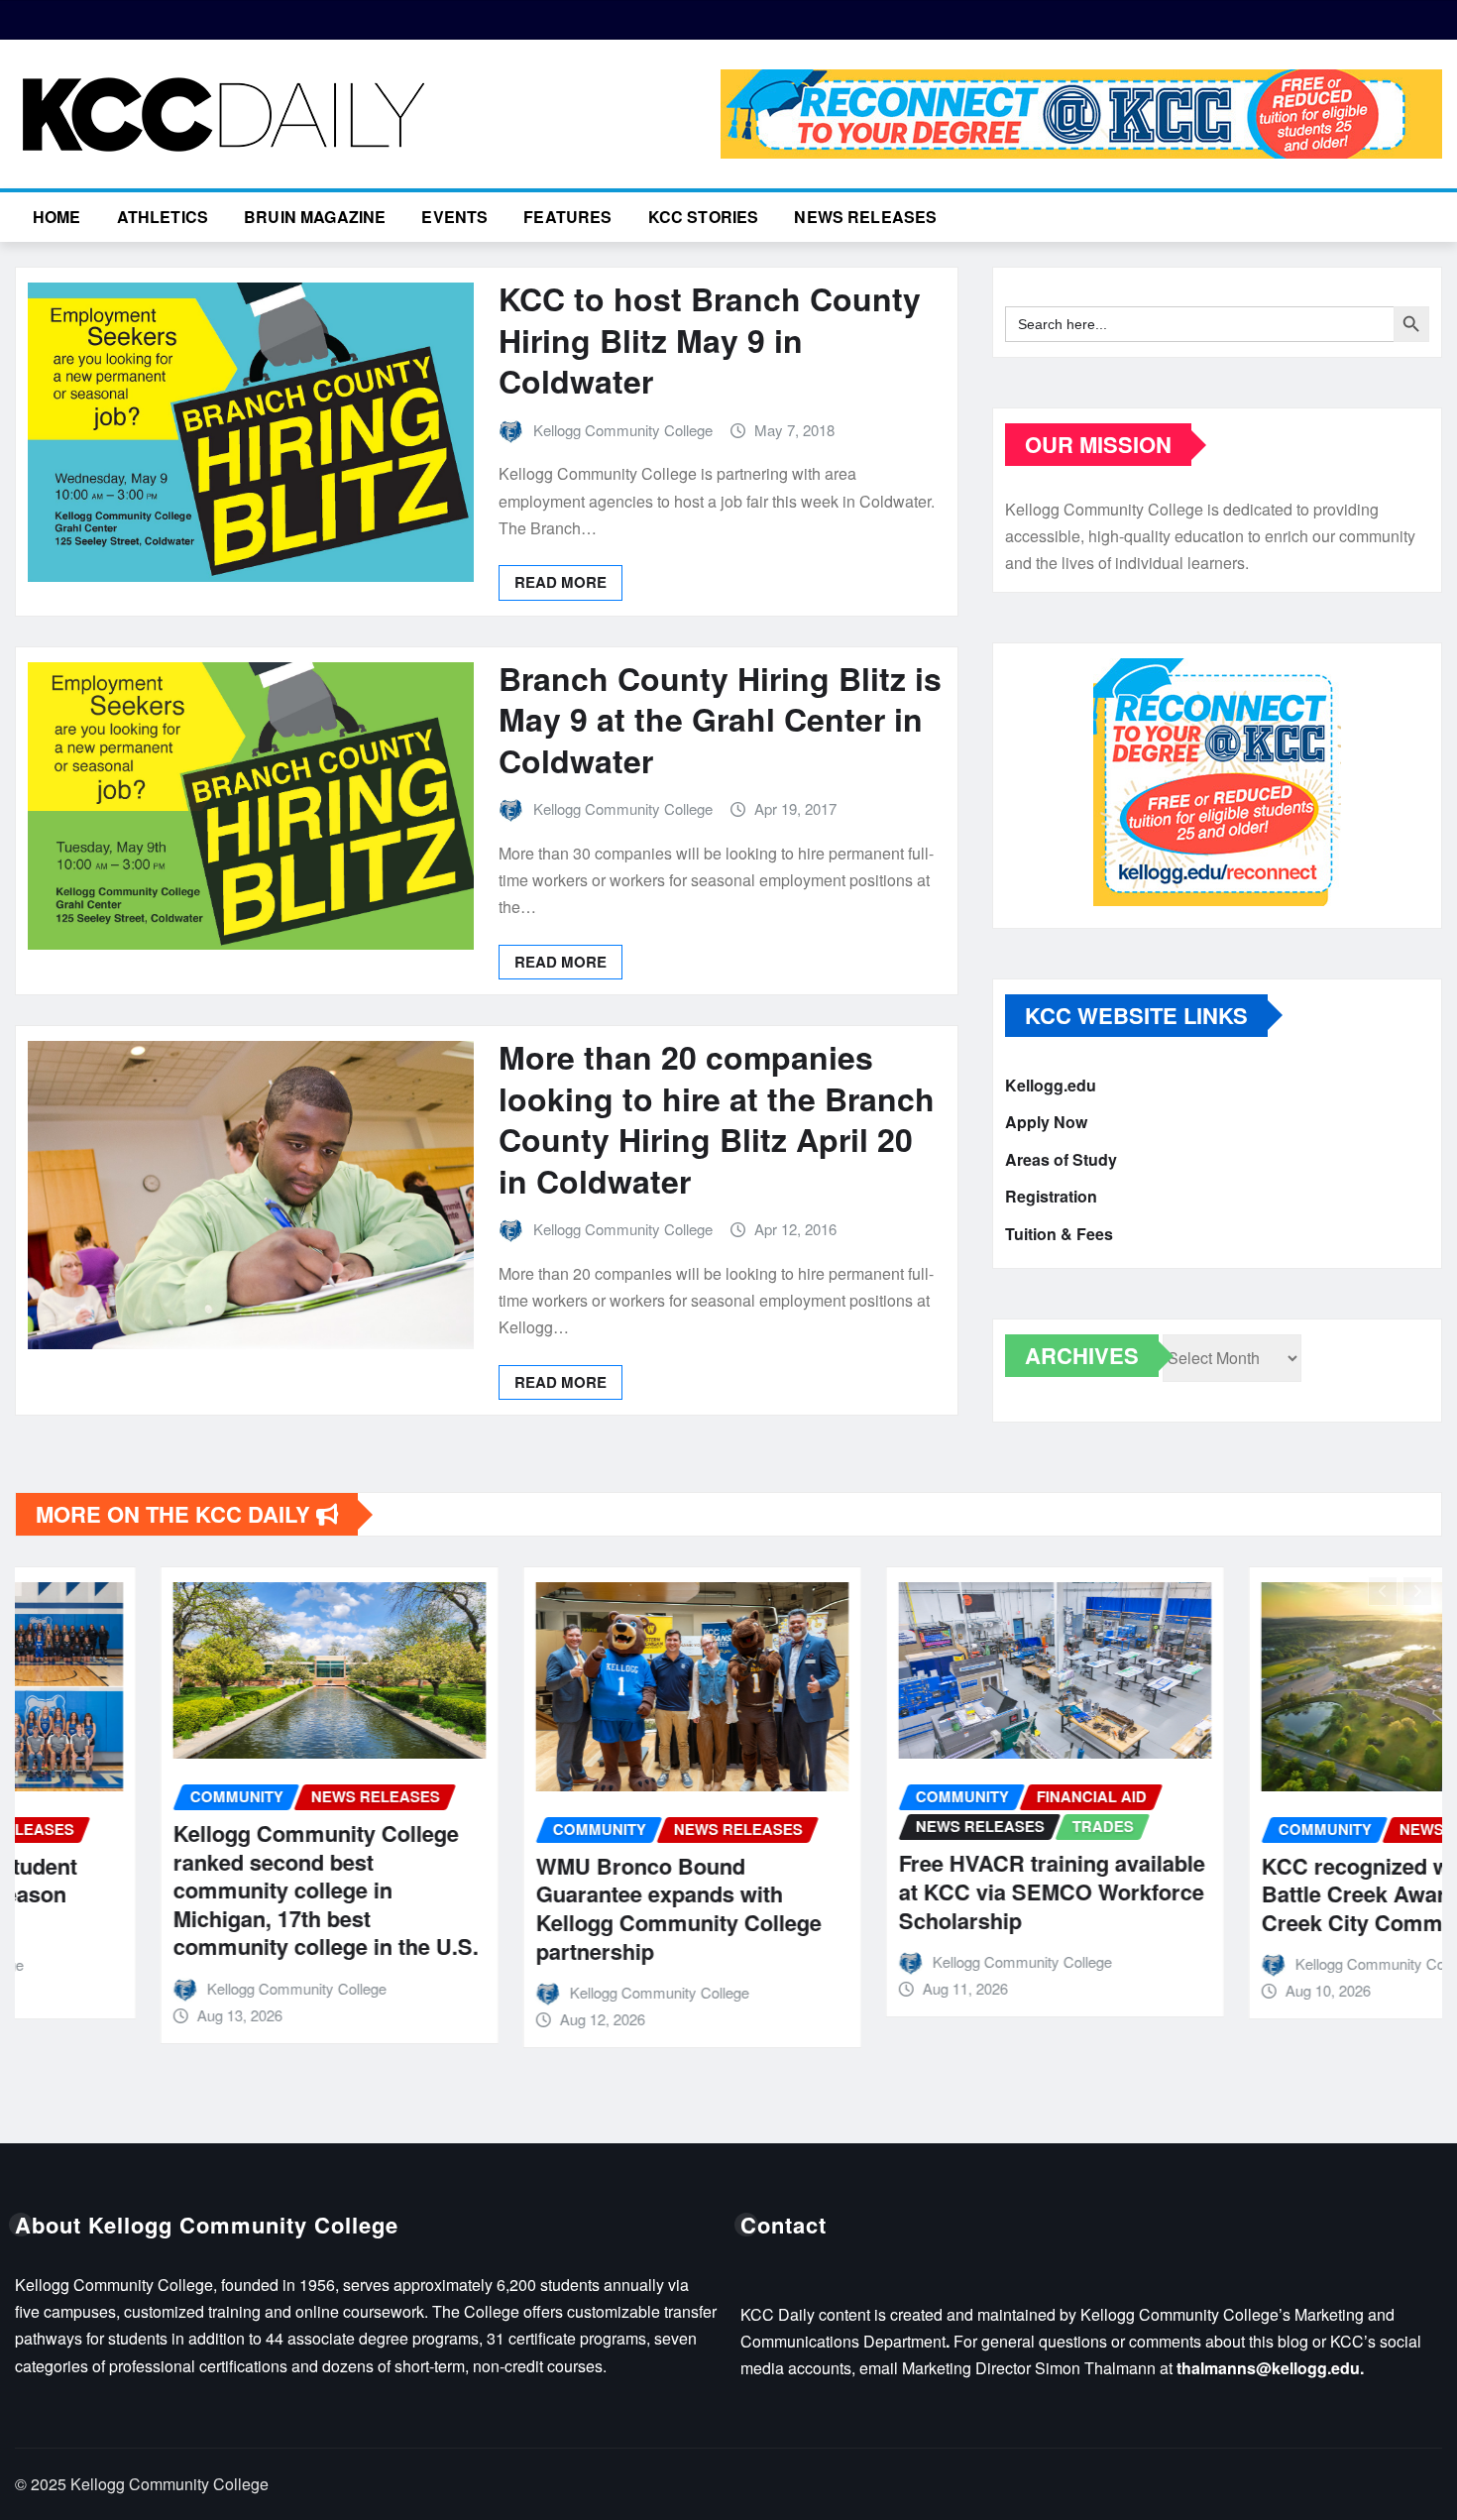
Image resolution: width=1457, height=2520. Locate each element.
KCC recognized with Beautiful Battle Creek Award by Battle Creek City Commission (1272, 1894)
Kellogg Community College (623, 430)
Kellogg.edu (1051, 1085)
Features (567, 217)
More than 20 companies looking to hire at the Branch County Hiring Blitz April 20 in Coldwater (717, 1119)
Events (454, 217)
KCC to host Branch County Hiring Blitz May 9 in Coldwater (710, 340)
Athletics (163, 217)
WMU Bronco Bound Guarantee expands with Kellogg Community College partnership (533, 1908)
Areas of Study (1061, 1159)
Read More (560, 582)
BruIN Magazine (315, 217)
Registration (1051, 1197)
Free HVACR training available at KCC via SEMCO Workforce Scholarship (906, 1891)
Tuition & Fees (1059, 1234)
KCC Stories (704, 217)
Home (57, 217)
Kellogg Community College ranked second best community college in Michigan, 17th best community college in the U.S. (180, 1890)
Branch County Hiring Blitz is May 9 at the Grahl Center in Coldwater (720, 719)
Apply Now (1046, 1123)
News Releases (865, 217)
